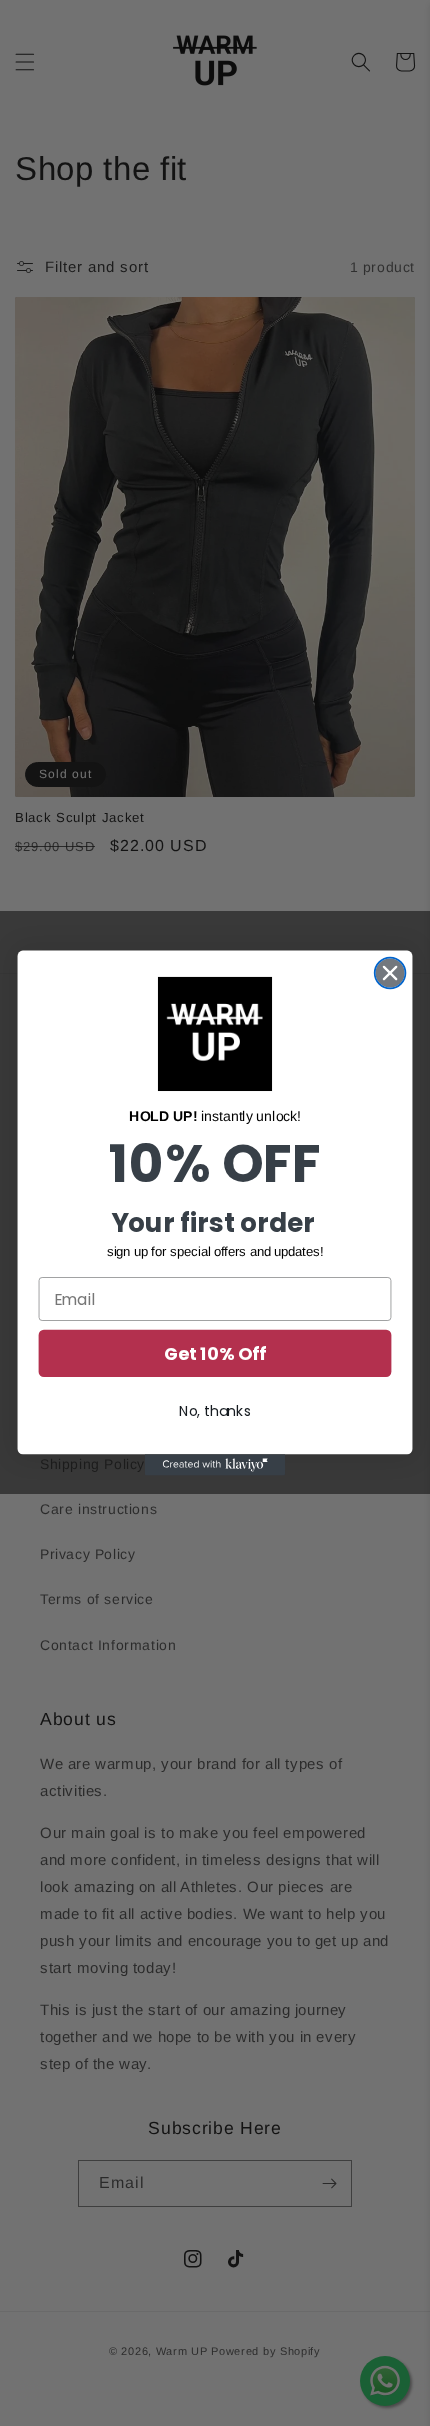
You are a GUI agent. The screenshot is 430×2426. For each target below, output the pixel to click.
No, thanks (215, 1411)
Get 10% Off (215, 1353)
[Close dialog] (390, 973)
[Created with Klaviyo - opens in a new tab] (215, 1464)
